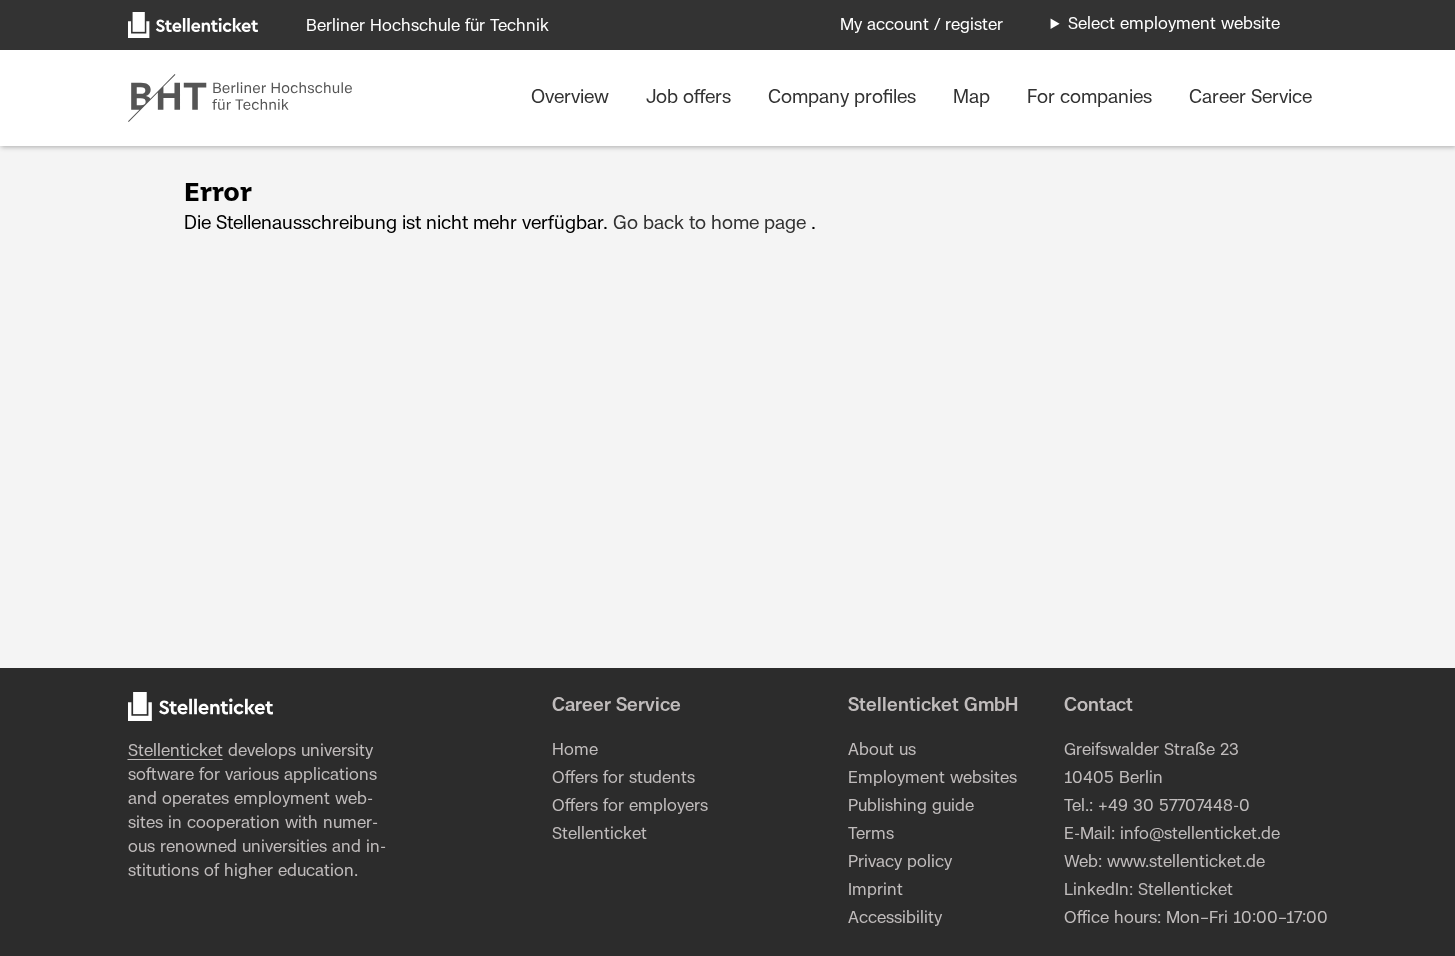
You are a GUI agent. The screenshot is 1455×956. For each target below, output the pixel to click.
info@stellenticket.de (1200, 834)
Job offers (691, 98)
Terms (871, 834)
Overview (572, 98)
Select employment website (1174, 24)
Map (974, 98)
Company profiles (844, 98)
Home (575, 750)
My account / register (921, 25)
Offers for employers (630, 806)
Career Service (1250, 98)
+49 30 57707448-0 (1174, 806)
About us (882, 750)
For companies (1092, 98)
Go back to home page (709, 224)
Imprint (875, 890)
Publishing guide (911, 806)
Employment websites (932, 778)
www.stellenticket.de (1186, 862)
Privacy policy (900, 862)
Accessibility (895, 918)
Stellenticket (175, 751)
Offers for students (623, 778)
